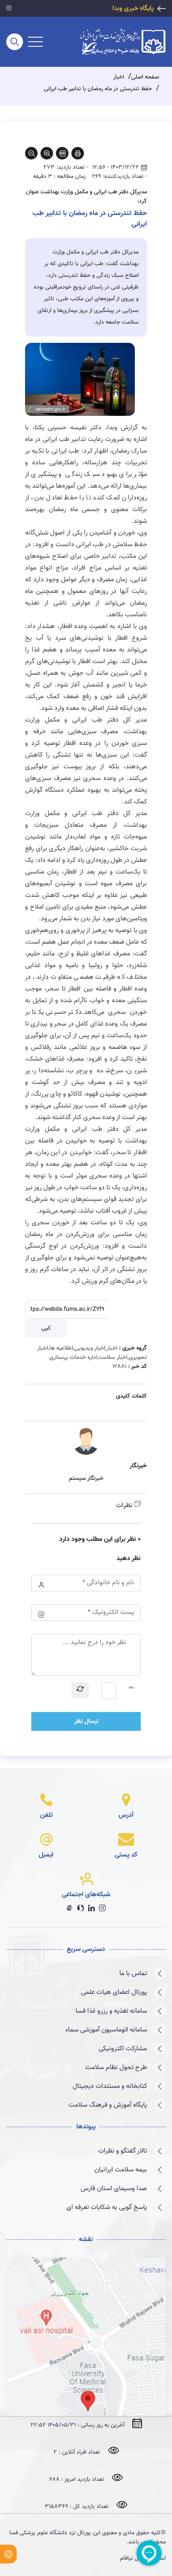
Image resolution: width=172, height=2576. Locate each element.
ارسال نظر (86, 1721)
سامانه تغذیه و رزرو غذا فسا (111, 2011)
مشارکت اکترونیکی (123, 2049)
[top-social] (9, 9)
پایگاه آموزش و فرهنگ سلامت (108, 2105)
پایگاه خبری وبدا (133, 9)
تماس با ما (133, 1974)
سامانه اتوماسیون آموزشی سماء (106, 2030)
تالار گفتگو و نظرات (123, 2151)
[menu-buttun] (35, 42)
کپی (46, 1328)
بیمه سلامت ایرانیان (121, 2170)
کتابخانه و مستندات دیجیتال (110, 2086)
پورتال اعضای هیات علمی (114, 1992)
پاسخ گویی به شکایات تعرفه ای (107, 2207)
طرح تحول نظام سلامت (116, 2068)
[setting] (8, 2554)
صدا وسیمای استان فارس (114, 2189)
